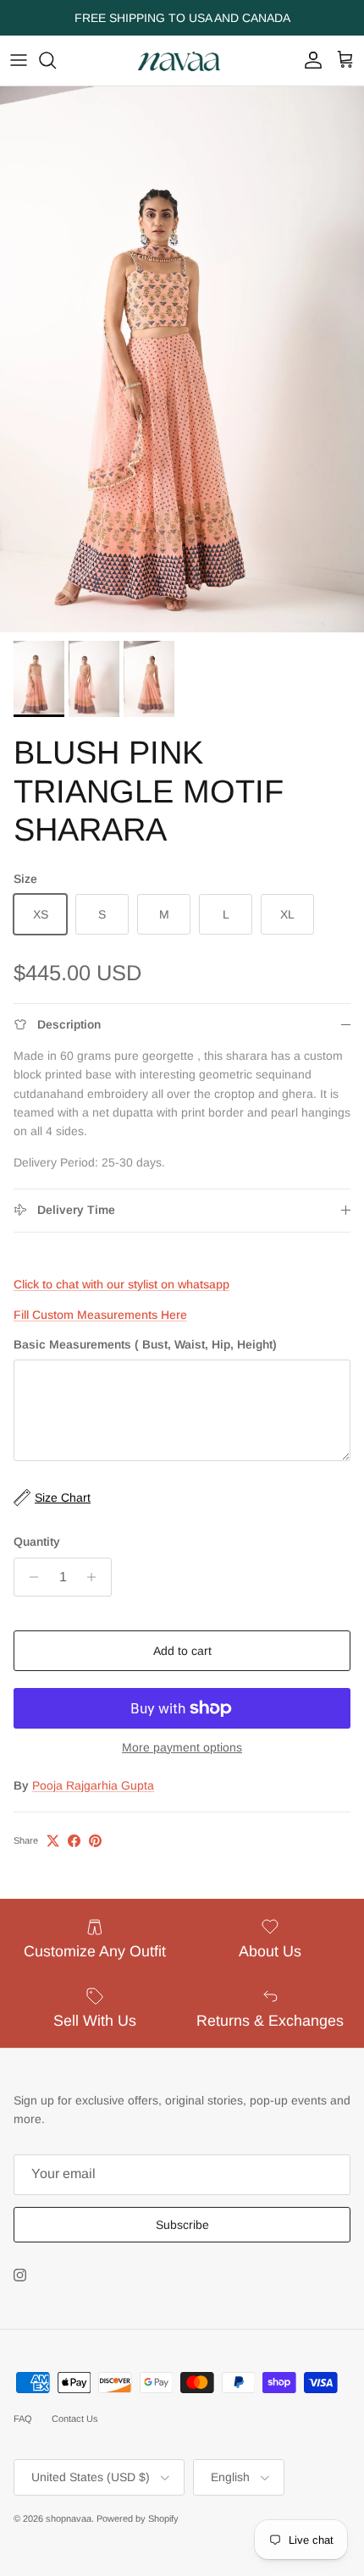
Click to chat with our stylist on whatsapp (121, 1284)
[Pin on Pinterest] (95, 1841)
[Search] (56, 60)
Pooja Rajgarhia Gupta (93, 1785)
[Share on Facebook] (74, 1841)
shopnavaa (69, 2518)
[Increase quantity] (96, 1577)
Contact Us (75, 2419)
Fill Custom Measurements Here (100, 1315)
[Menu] (19, 60)
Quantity (37, 1542)
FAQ (23, 2419)
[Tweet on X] (53, 1841)
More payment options (182, 1747)
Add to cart (182, 1651)
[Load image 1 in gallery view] (182, 359)
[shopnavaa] (182, 61)
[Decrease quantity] (29, 1577)
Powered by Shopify (138, 2518)
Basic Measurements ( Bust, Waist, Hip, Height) (145, 1344)
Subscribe (182, 2225)
